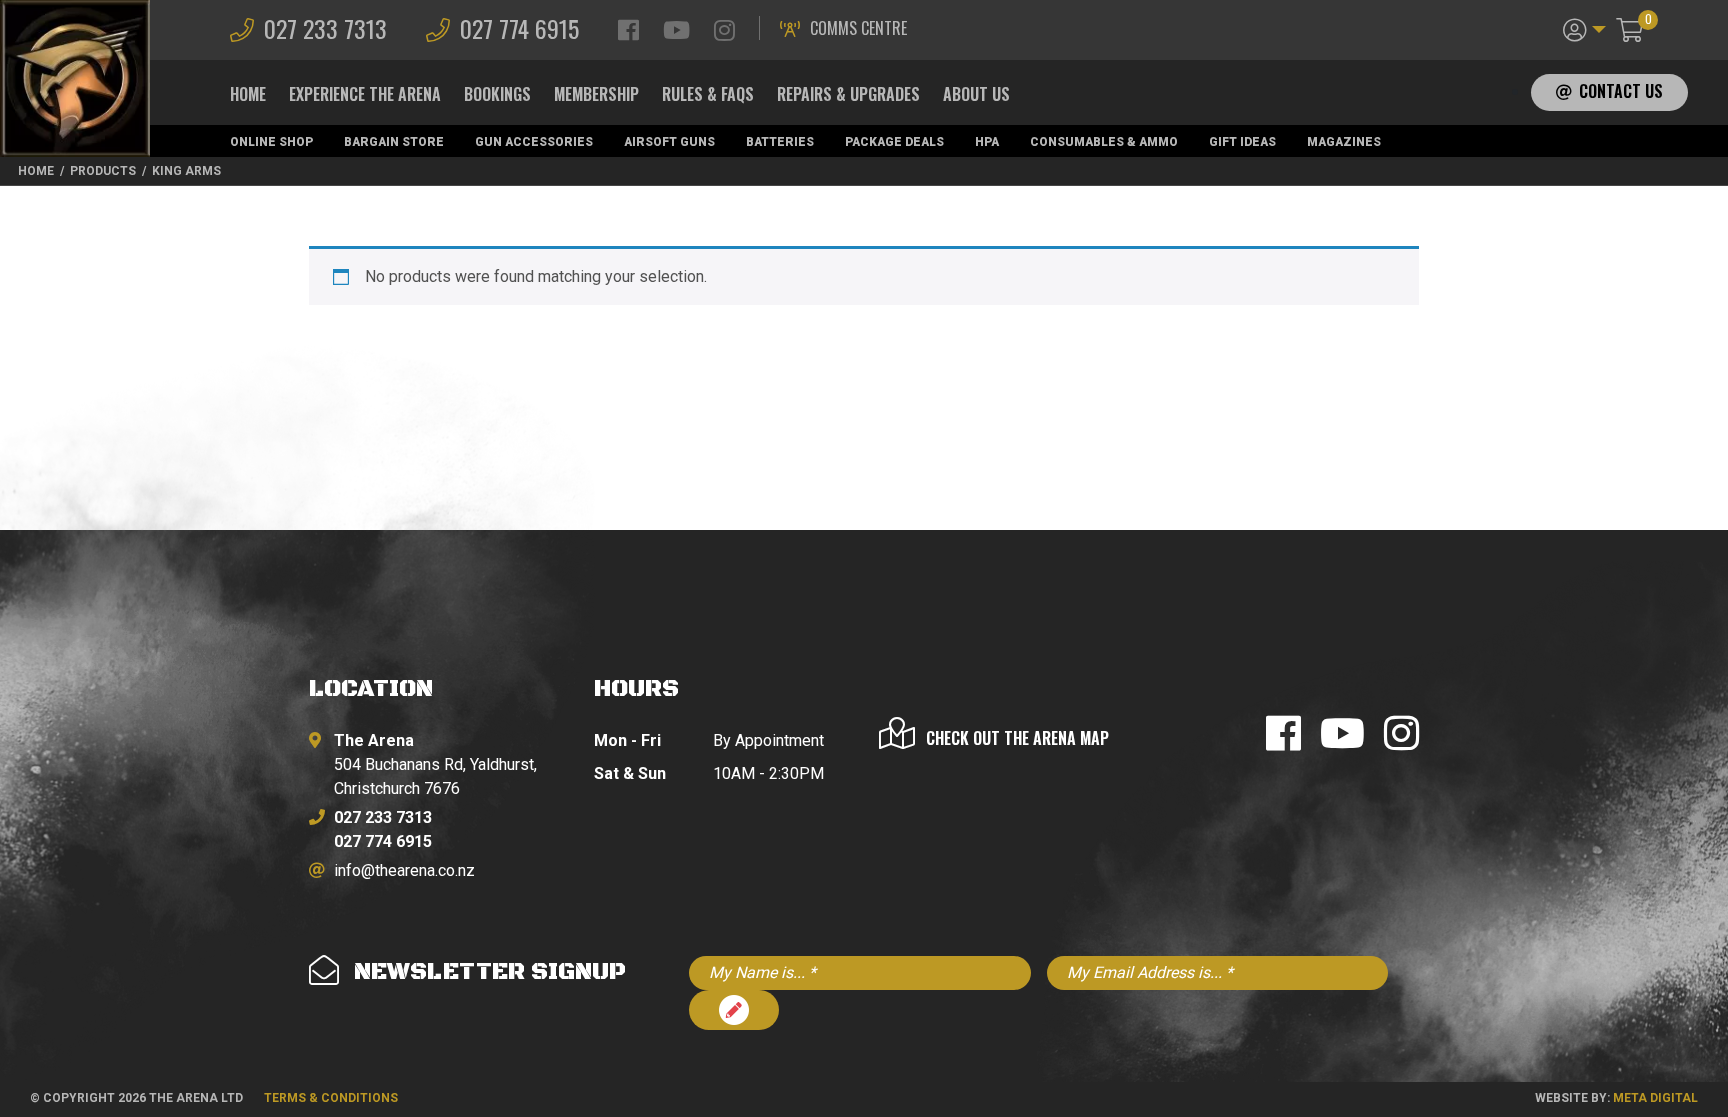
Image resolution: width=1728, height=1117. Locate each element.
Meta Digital (1655, 1098)
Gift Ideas (1242, 142)
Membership (596, 94)
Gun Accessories (534, 142)
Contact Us (1621, 91)
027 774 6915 (519, 28)
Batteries (780, 142)
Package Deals (894, 142)
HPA (987, 142)
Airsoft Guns (669, 142)
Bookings (497, 94)
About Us (976, 94)
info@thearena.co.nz (404, 870)
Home (248, 94)
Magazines (1344, 142)
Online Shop (271, 142)
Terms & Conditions (331, 1098)
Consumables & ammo (1104, 142)
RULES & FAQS (708, 94)
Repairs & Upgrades (848, 94)
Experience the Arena (365, 94)
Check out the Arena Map (1017, 738)
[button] (1584, 28)
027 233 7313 (325, 28)
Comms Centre (858, 28)
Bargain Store (394, 142)
